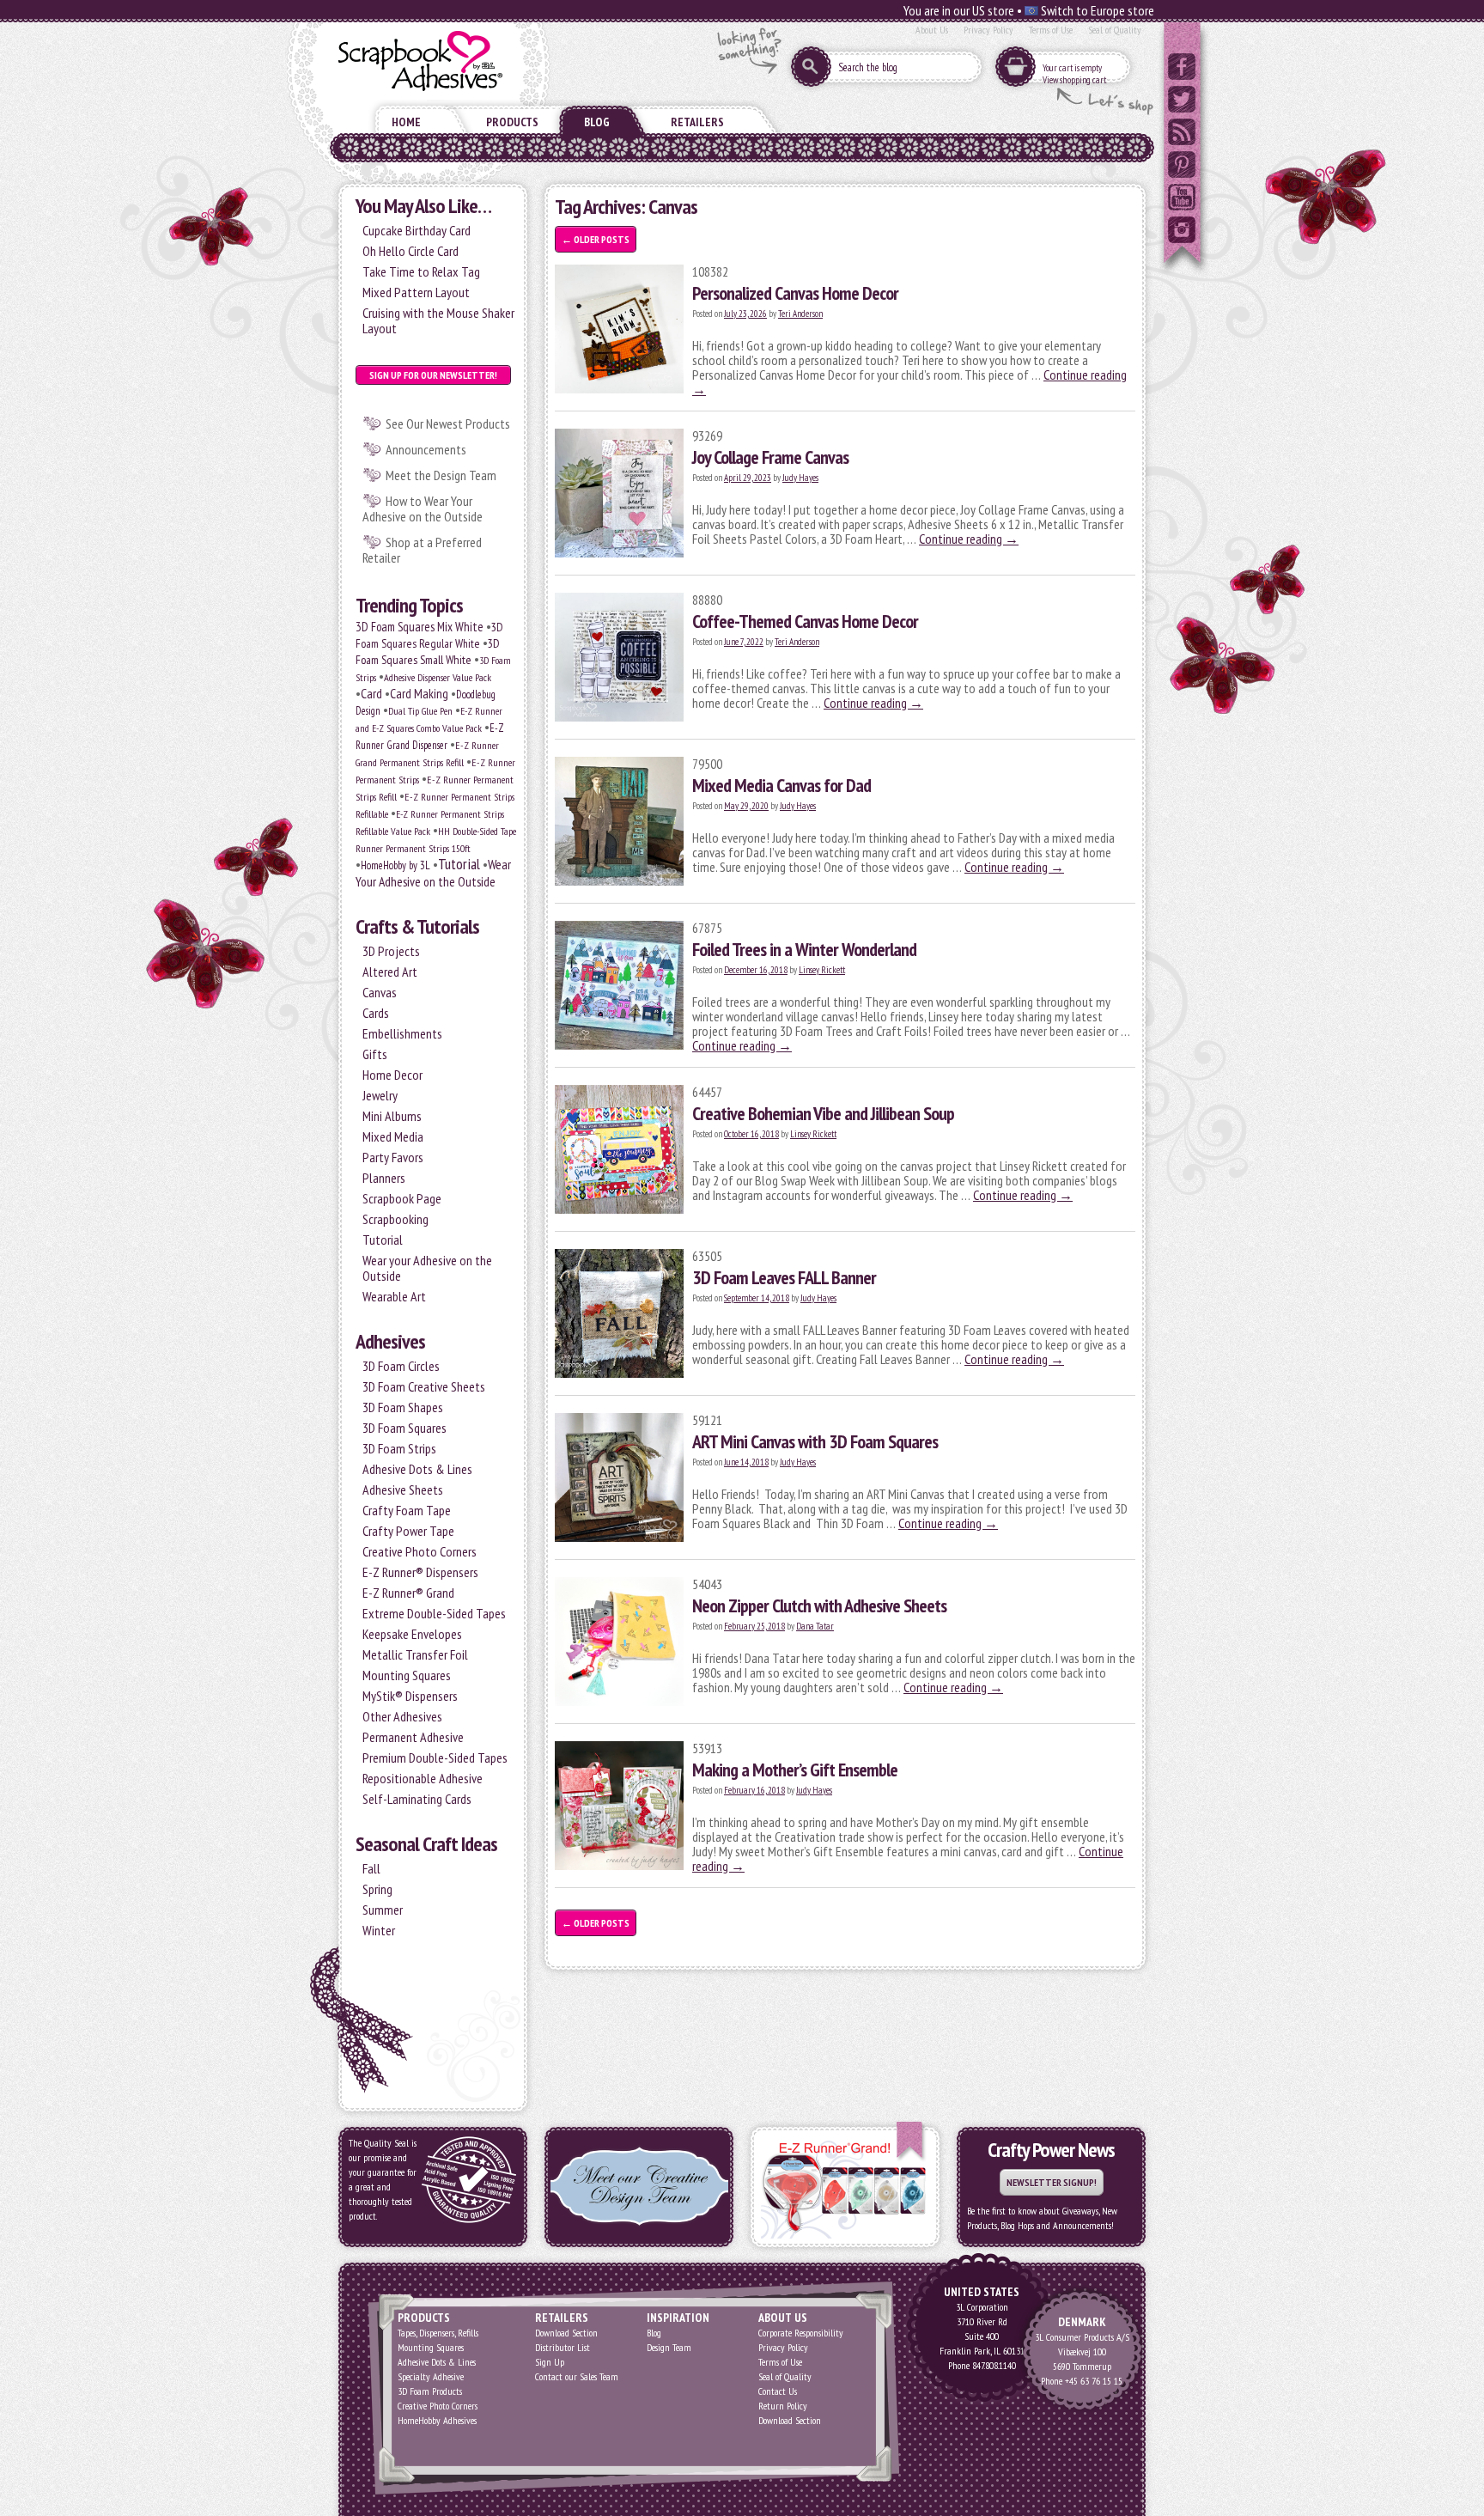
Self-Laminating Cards (417, 1799)
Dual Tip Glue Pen (420, 711)
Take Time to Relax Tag (421, 271)
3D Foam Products (430, 2391)
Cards (376, 1013)
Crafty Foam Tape (407, 1510)
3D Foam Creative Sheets (424, 1386)
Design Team (669, 2347)
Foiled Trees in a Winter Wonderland (804, 949)
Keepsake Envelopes (412, 1634)
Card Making (419, 693)
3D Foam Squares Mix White (420, 627)
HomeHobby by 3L (395, 865)
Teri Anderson (800, 314)
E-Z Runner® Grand (408, 1593)
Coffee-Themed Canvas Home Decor (805, 621)
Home (406, 122)
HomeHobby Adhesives (437, 2420)
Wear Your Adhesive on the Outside (433, 873)
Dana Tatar (815, 1626)
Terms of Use (1051, 30)
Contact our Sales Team (577, 2376)
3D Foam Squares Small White (428, 652)
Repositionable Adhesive (423, 1778)
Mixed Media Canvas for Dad (782, 785)
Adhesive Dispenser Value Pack (438, 677)
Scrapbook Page (402, 1198)
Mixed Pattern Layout (416, 292)
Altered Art (390, 972)
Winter (379, 1930)
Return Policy (783, 2406)
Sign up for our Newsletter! (433, 375)
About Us (932, 30)
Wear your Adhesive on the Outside (427, 1268)
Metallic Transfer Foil (415, 1654)
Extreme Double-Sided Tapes (434, 1613)
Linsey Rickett (822, 970)
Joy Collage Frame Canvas (770, 457)
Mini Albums (392, 1116)
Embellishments (402, 1033)
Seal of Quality (1115, 30)
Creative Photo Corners (420, 1551)
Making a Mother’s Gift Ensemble (795, 1770)
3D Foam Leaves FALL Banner (784, 1277)
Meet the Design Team (441, 475)
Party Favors (393, 1157)
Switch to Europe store (1096, 10)
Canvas (380, 992)
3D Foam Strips (399, 1448)
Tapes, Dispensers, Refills (438, 2333)
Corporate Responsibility (801, 2333)
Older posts (596, 239)
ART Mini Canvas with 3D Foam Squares (815, 1441)
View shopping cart (1074, 80)
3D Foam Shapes (403, 1407)
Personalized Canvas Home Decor (795, 293)
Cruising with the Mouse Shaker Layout (438, 320)
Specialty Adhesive (431, 2376)
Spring (377, 1889)
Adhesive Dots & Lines (417, 1469)
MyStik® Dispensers (410, 1696)
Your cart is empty (1072, 68)
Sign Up (550, 2362)
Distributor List (563, 2347)
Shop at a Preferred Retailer (422, 550)
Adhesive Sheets (403, 1489)
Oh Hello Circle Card (411, 251)
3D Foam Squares (404, 1428)
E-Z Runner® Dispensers (420, 1572)
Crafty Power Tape (408, 1531)
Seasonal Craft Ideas (426, 1844)
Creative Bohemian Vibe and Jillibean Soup (823, 1113)
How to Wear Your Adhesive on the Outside (423, 509)
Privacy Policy (988, 30)
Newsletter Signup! (1052, 2182)
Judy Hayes (800, 478)
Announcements (426, 449)
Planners (384, 1178)
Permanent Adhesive (413, 1737)
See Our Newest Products (448, 423)
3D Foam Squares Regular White (429, 635)
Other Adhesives (402, 1716)
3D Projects (391, 951)
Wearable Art (394, 1296)
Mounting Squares (407, 1675)
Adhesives (390, 1341)
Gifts (375, 1054)
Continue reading (969, 539)
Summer (383, 1910)
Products (512, 122)
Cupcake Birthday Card (417, 230)
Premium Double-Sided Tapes (435, 1758)
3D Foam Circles (401, 1366)
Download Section (566, 2333)
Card (371, 693)
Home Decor (392, 1075)
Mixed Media (393, 1136)
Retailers (697, 122)
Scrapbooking (395, 1219)
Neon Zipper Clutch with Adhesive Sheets (819, 1605)
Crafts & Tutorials (417, 926)
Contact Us (778, 2391)
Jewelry (380, 1095)
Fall (371, 1868)
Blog (597, 122)
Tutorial (459, 864)
